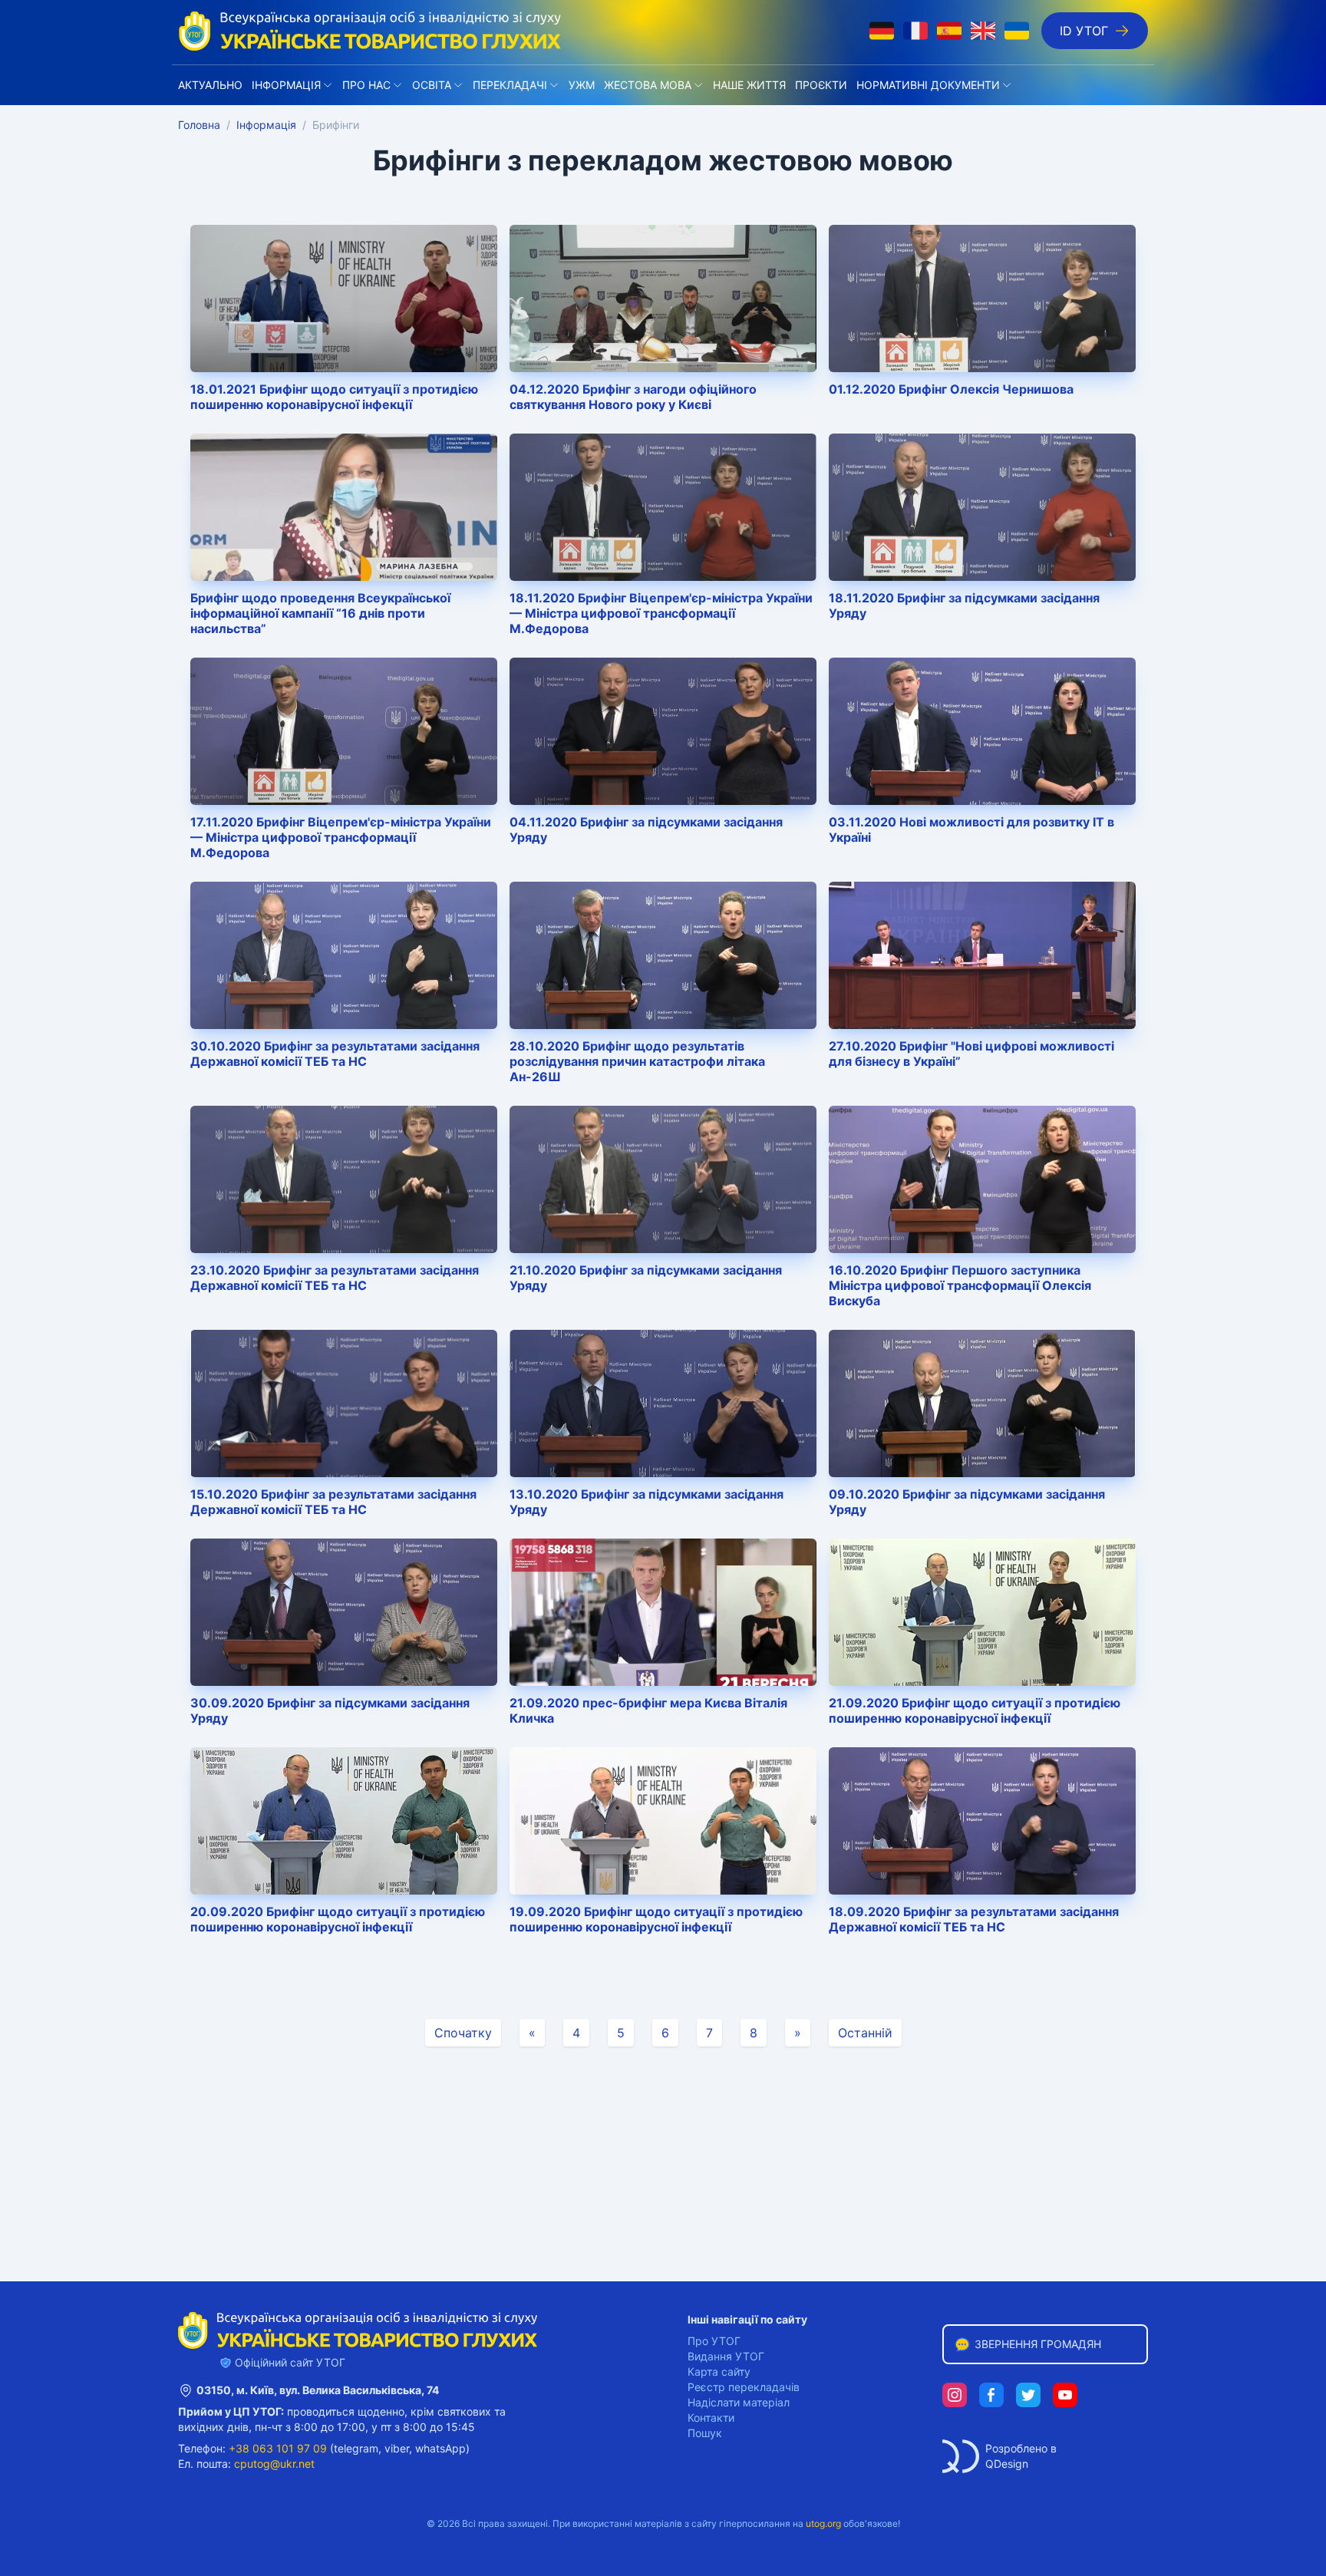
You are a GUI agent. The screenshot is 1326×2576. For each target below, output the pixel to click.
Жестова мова (648, 85)
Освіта (432, 85)
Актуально (210, 85)
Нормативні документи (928, 85)
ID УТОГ (1084, 31)
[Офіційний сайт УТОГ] (370, 31)
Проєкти (821, 85)
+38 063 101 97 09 (278, 2448)
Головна (199, 125)
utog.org (823, 2523)
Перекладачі (510, 85)
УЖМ (582, 85)
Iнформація (286, 85)
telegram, (358, 2448)
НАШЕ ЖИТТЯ (749, 85)
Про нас (366, 85)
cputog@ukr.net (274, 2464)
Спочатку (463, 2033)
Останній (865, 2033)
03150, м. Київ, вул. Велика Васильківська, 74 (318, 2390)
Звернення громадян (1038, 2344)
